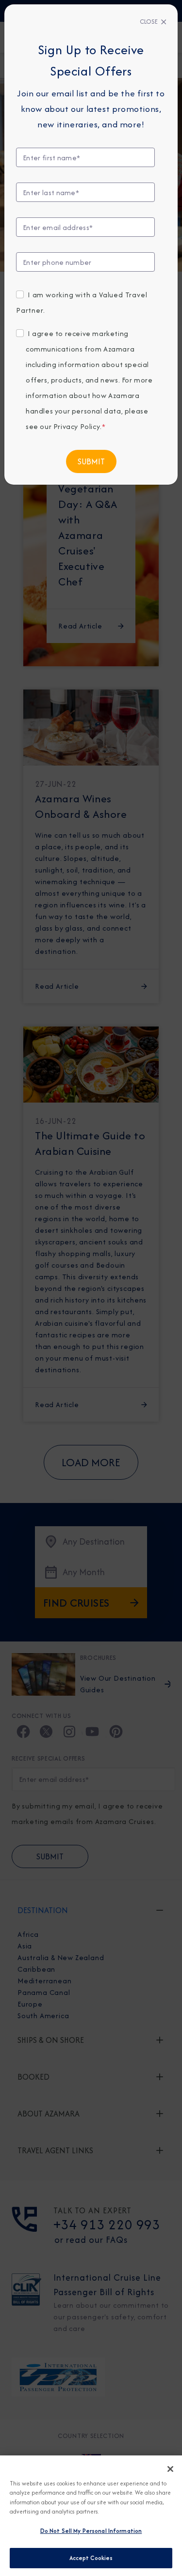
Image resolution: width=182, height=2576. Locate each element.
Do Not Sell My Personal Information (91, 2531)
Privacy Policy (77, 426)
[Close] (170, 2469)
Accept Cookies (91, 2558)
